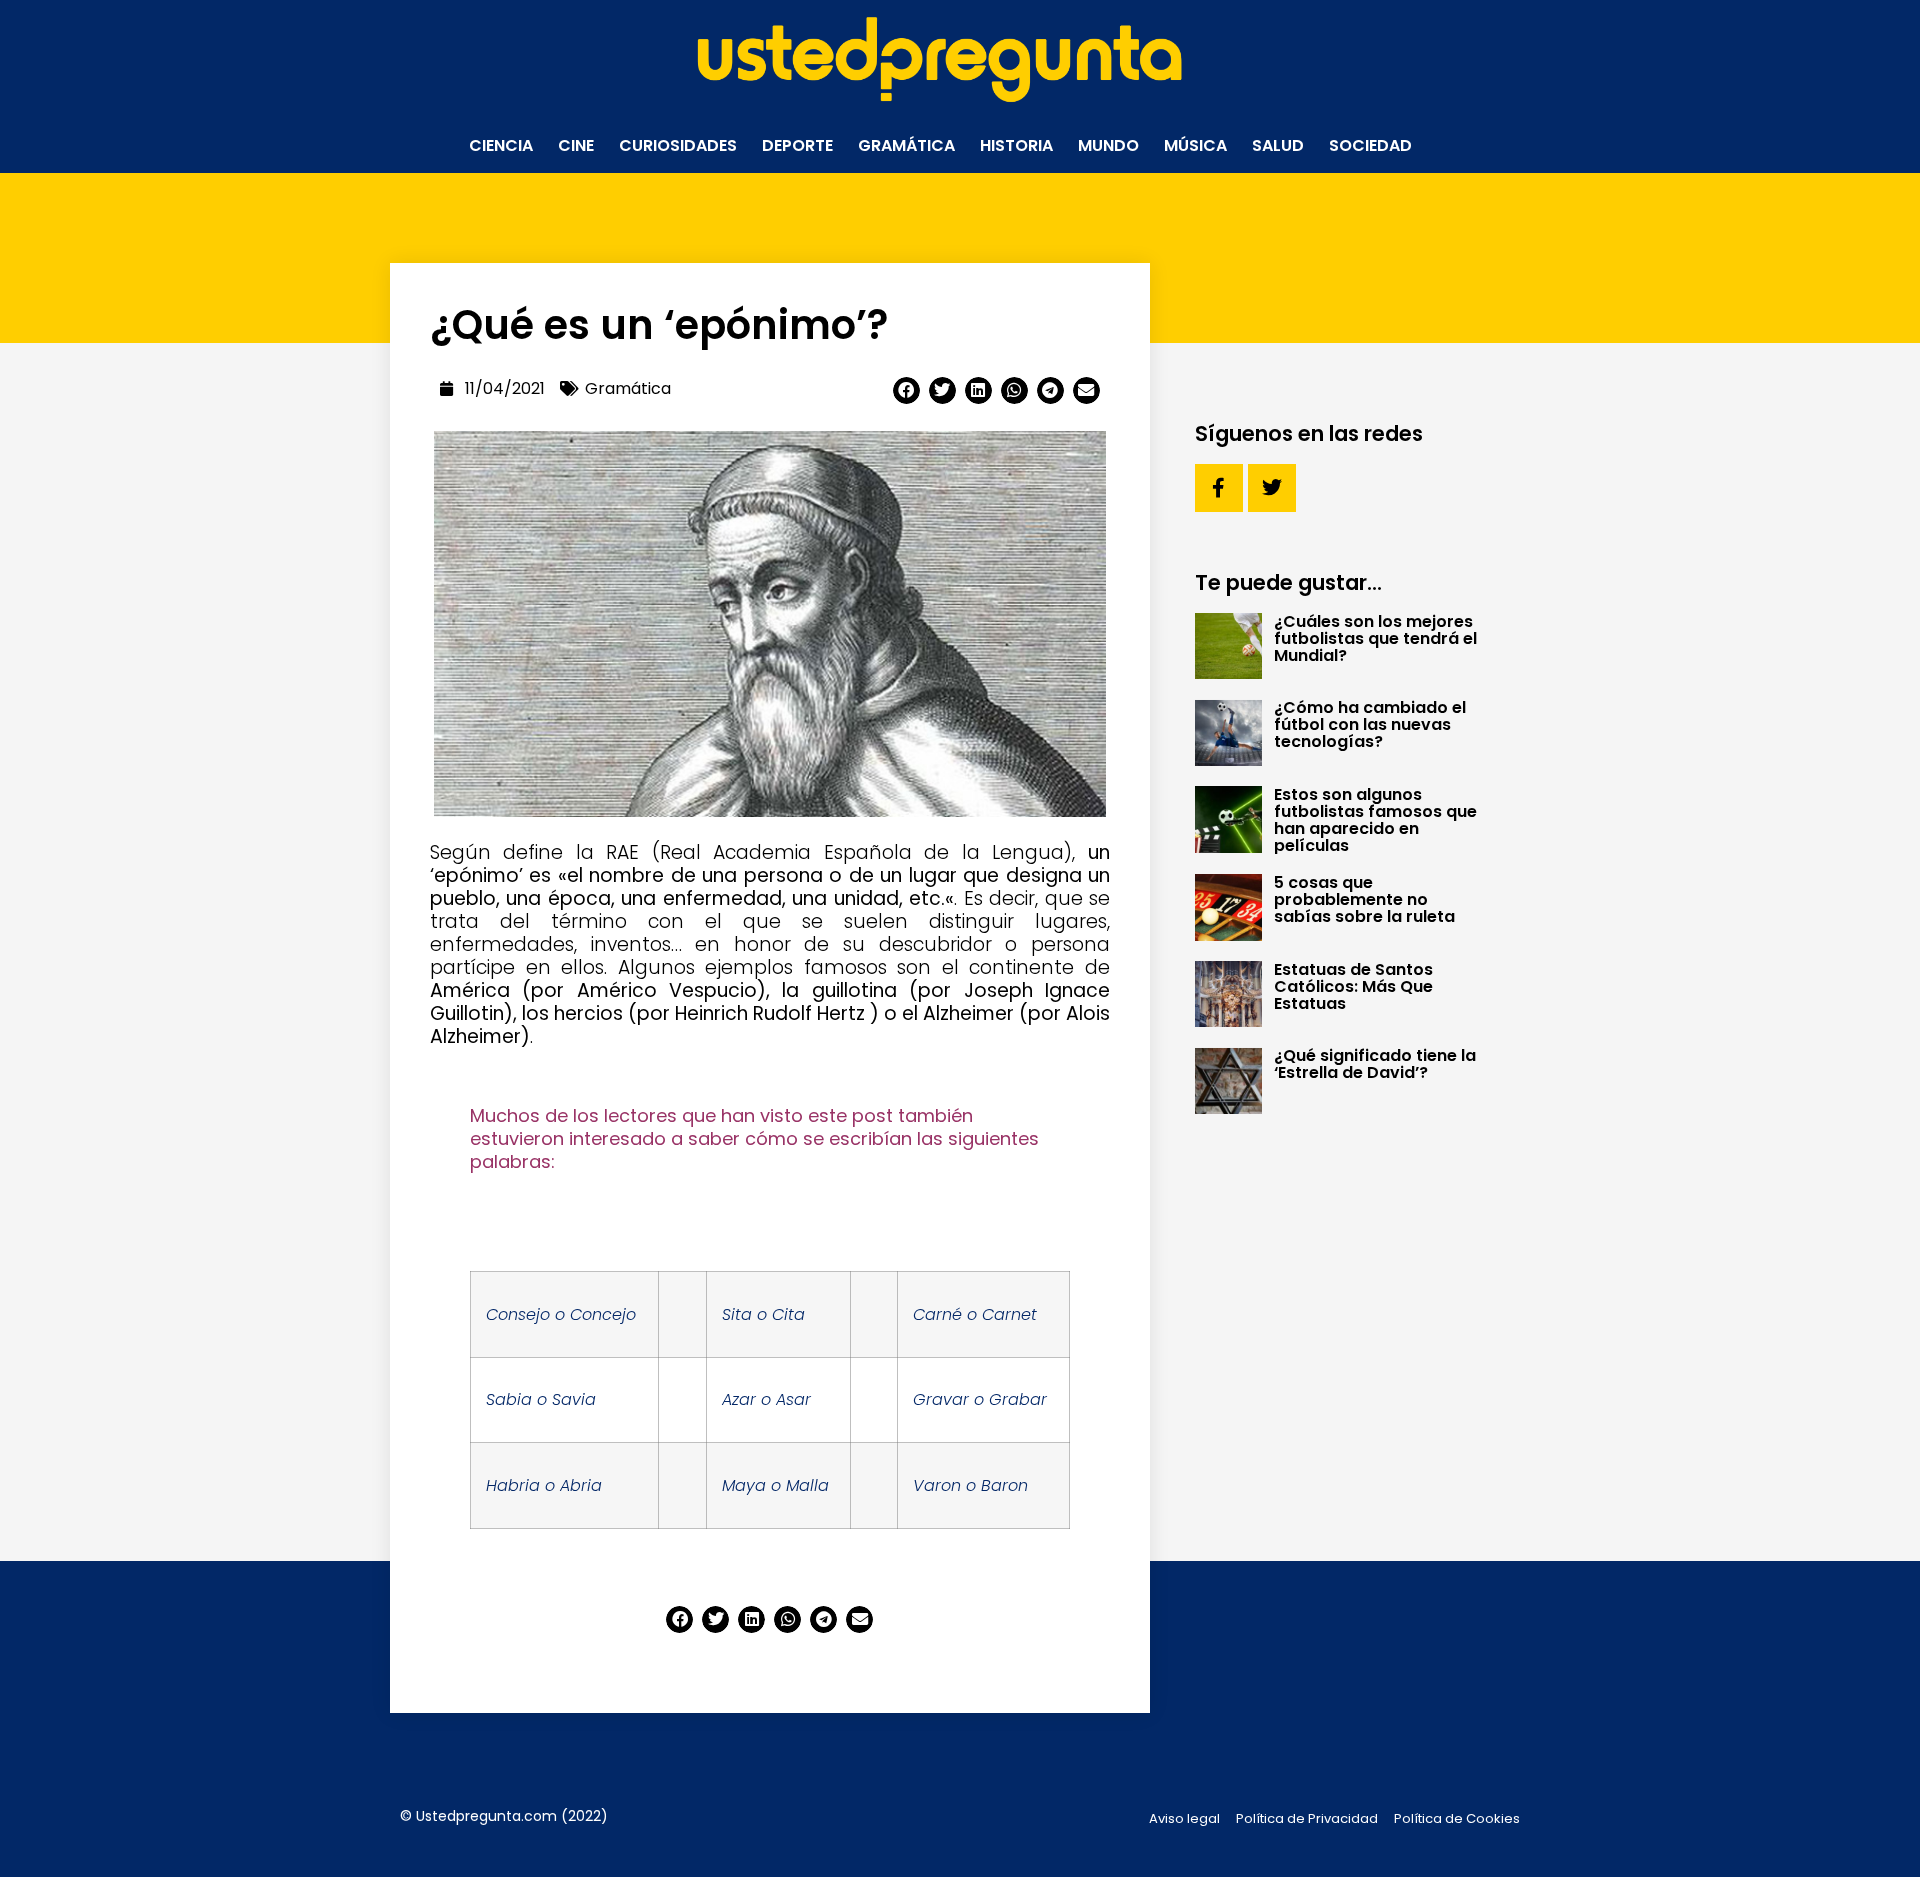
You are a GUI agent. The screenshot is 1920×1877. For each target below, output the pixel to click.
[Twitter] (1272, 488)
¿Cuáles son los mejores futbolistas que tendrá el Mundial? (1375, 638)
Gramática (906, 145)
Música (1195, 145)
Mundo (1108, 145)
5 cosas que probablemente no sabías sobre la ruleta (1364, 899)
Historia (1016, 145)
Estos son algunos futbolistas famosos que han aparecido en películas (1375, 820)
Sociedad (1370, 145)
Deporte (797, 145)
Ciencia (501, 145)
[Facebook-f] (1219, 488)
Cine (576, 145)
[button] (906, 390)
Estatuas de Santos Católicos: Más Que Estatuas (1353, 986)
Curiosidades (678, 145)
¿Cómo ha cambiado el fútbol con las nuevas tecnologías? (1370, 724)
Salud (1278, 145)
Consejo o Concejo (561, 1314)
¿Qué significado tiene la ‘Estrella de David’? (1375, 1064)
